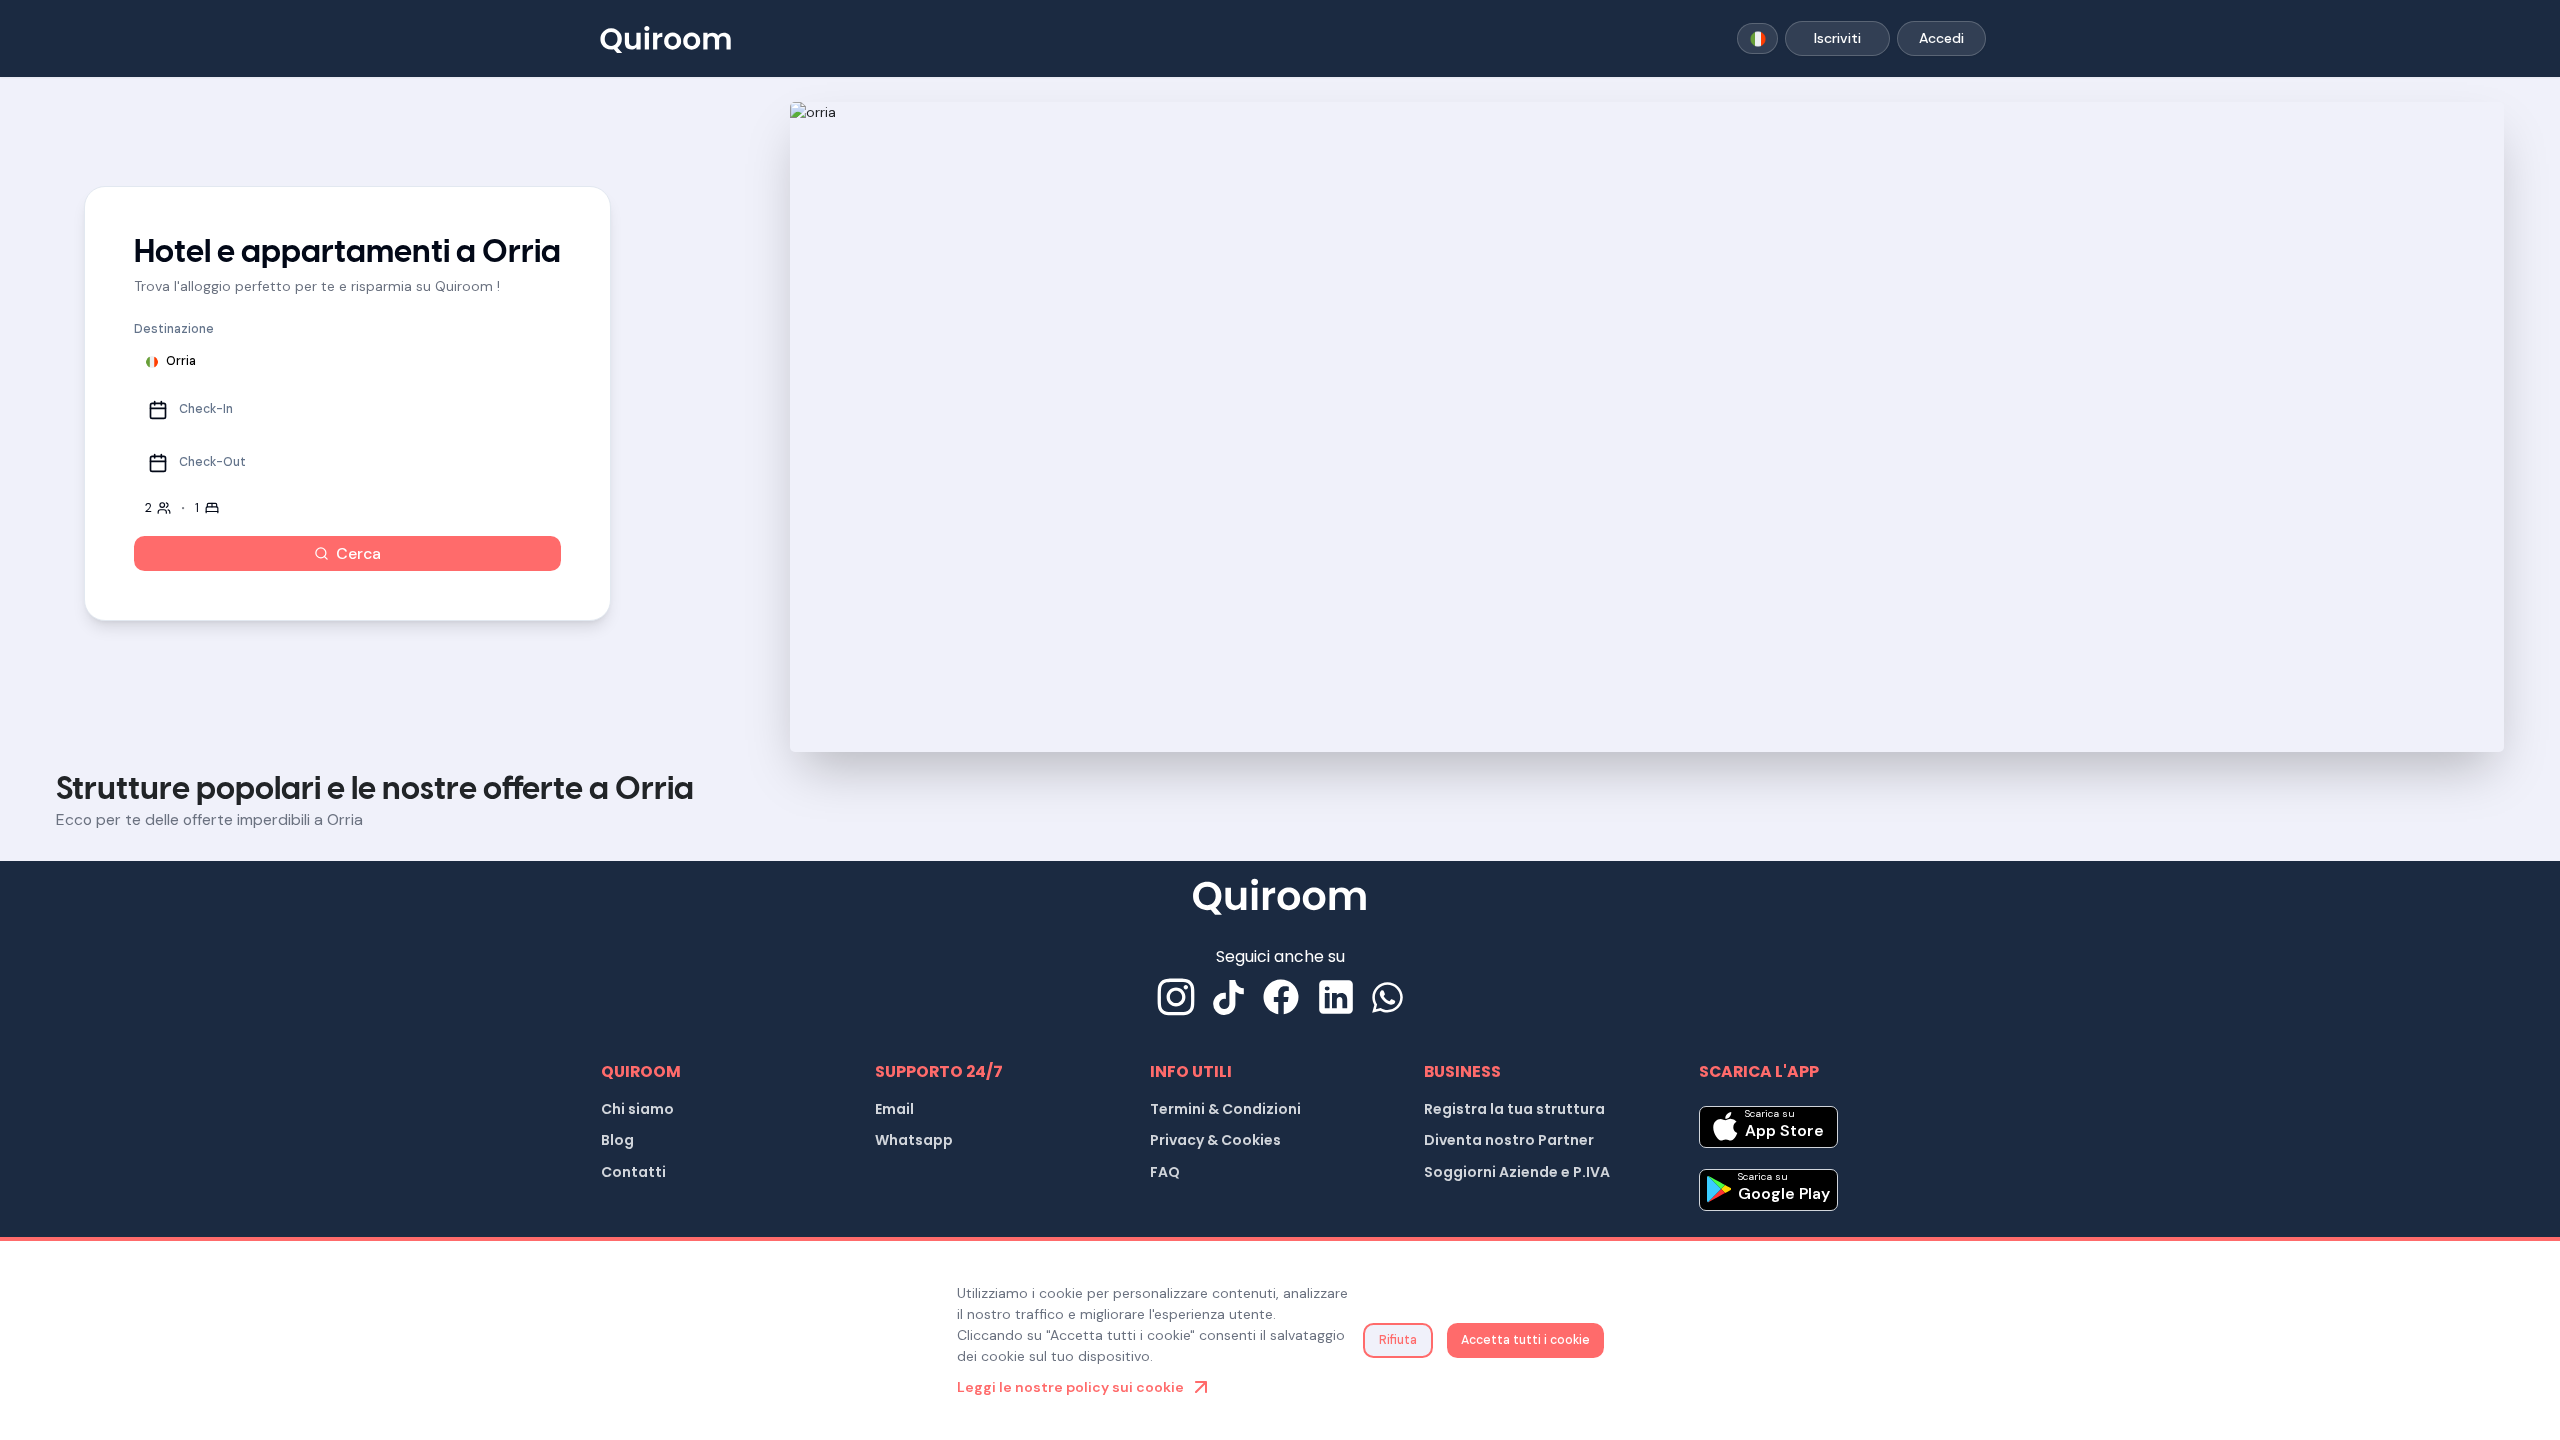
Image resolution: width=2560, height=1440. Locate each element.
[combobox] (1757, 39)
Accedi (1941, 38)
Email (894, 1109)
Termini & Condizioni (1225, 1109)
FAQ (1165, 1172)
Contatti (633, 1172)
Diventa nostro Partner (1509, 1140)
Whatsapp (914, 1140)
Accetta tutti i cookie (1525, 1340)
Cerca (358, 553)
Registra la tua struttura (1514, 1109)
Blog (617, 1140)
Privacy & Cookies (1215, 1140)
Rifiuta (1398, 1340)
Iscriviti (1837, 38)
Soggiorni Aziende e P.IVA (1517, 1172)
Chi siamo (637, 1109)
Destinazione (174, 329)
